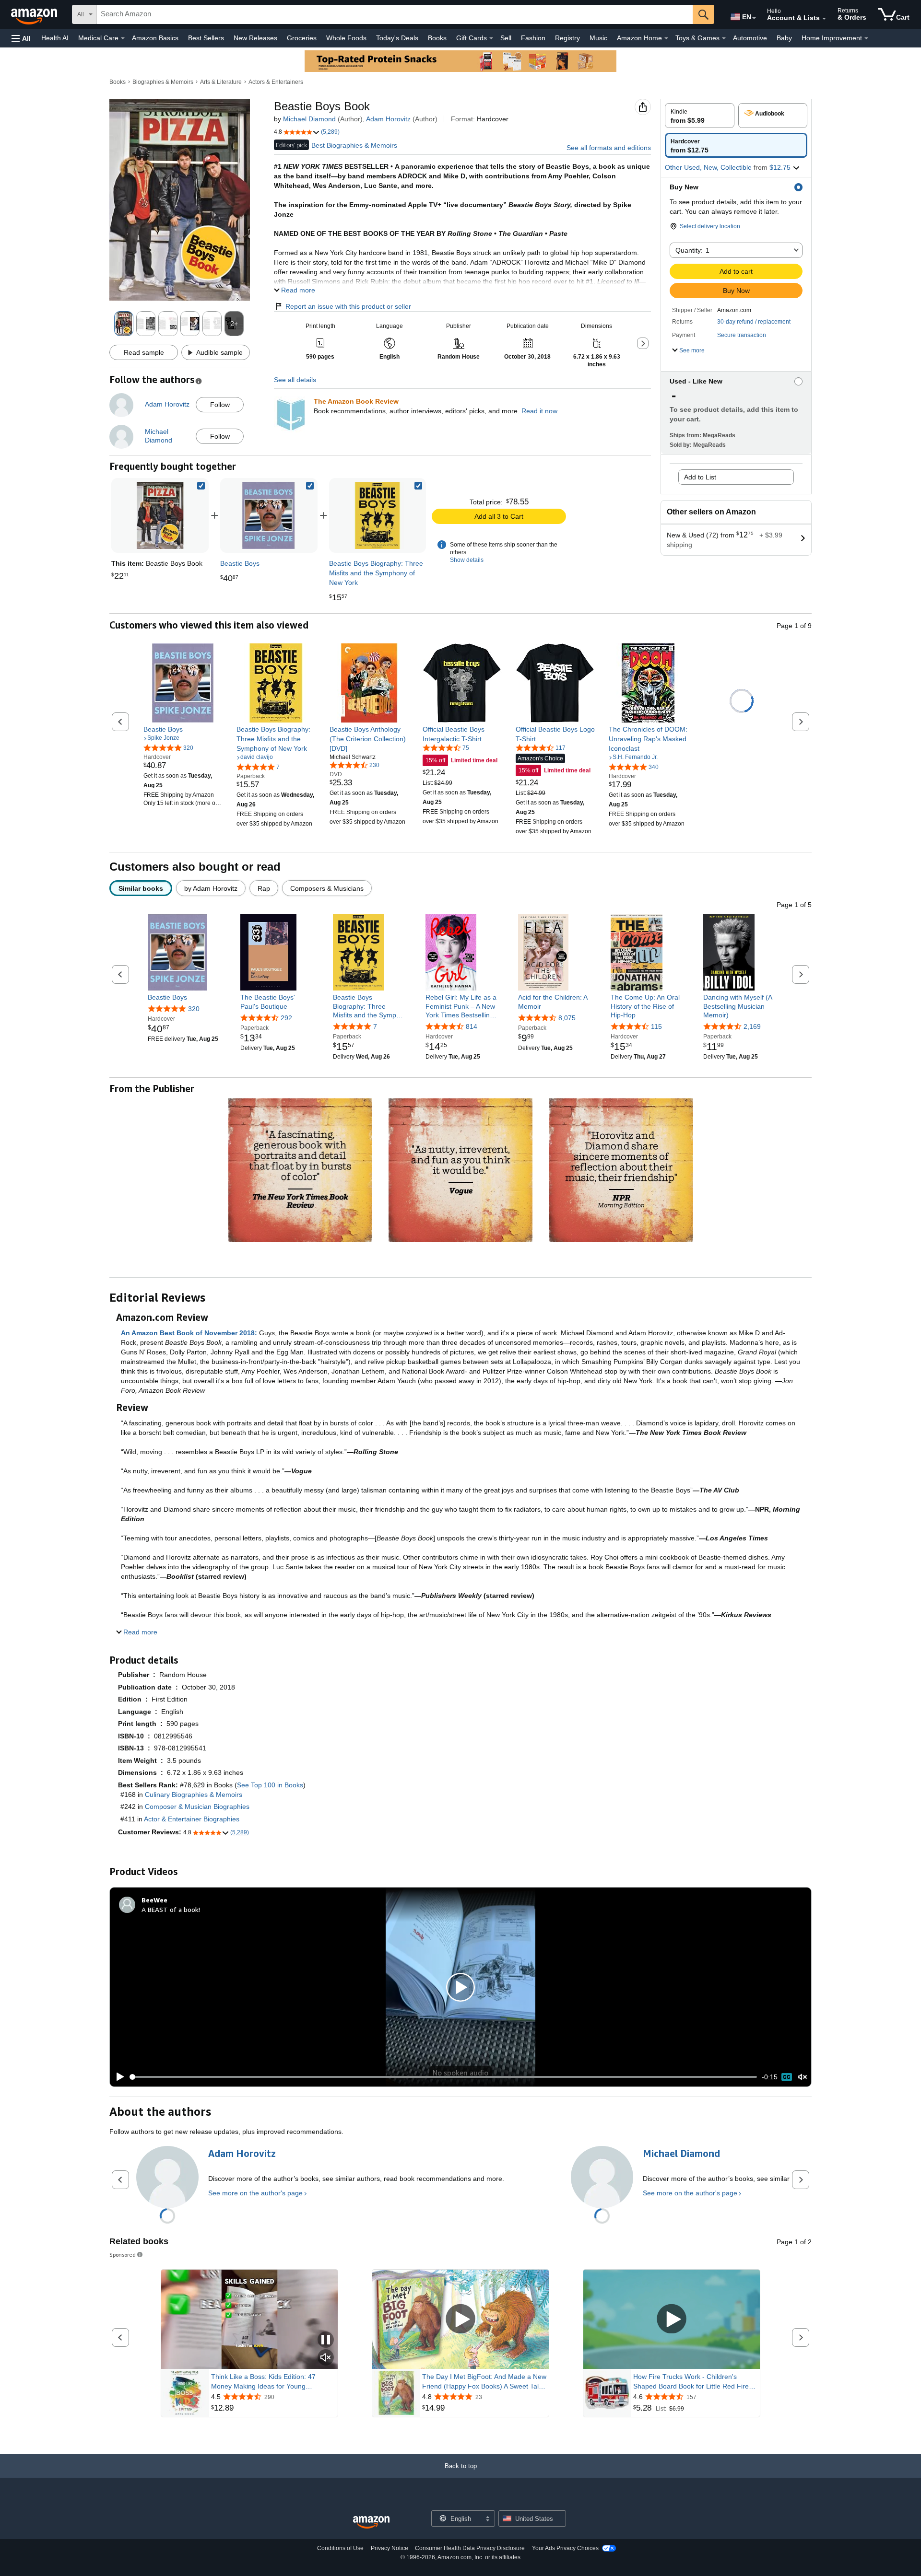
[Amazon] (35, 14)
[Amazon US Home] (371, 2523)
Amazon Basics (155, 38)
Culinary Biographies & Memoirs (194, 1795)
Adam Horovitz (388, 119)
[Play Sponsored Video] (460, 2319)
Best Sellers (206, 38)
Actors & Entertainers (276, 82)
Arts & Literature (221, 82)
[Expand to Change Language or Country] (754, 18)
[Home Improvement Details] (866, 38)
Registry (567, 38)
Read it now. (540, 411)
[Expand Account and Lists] (824, 19)
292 (286, 1018)
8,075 (567, 1018)
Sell (506, 38)
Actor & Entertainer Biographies (192, 1819)
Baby (784, 38)
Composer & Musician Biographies (197, 1807)
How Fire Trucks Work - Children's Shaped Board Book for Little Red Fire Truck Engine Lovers (691, 2382)
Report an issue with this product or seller (348, 306)
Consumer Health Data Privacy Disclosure (470, 2548)
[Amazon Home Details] (666, 38)
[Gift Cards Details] (491, 38)
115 (656, 1026)
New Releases (255, 38)
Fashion (533, 38)
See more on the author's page (255, 2193)
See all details (295, 380)
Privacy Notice (390, 2548)
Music (598, 38)
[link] (269, 515)
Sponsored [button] (123, 2255)
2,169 (752, 1026)
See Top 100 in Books (270, 1785)
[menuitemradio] (787, 2077)
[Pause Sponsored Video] (326, 2340)
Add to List (700, 477)
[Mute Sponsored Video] (326, 2358)
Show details (467, 560)
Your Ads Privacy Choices (565, 2548)
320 (194, 1009)
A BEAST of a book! (171, 1909)
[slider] (443, 2077)
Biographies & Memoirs (163, 82)
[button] (21, 38)
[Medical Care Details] (123, 38)
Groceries (302, 38)
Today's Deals (397, 38)
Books (437, 38)
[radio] (700, 116)
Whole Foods (346, 38)
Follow (220, 405)
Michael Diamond (309, 119)
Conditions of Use (340, 2548)
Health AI (55, 38)
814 (472, 1026)
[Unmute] (803, 2077)
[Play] (118, 2077)
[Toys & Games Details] (724, 38)
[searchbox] (395, 14)
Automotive (750, 38)
